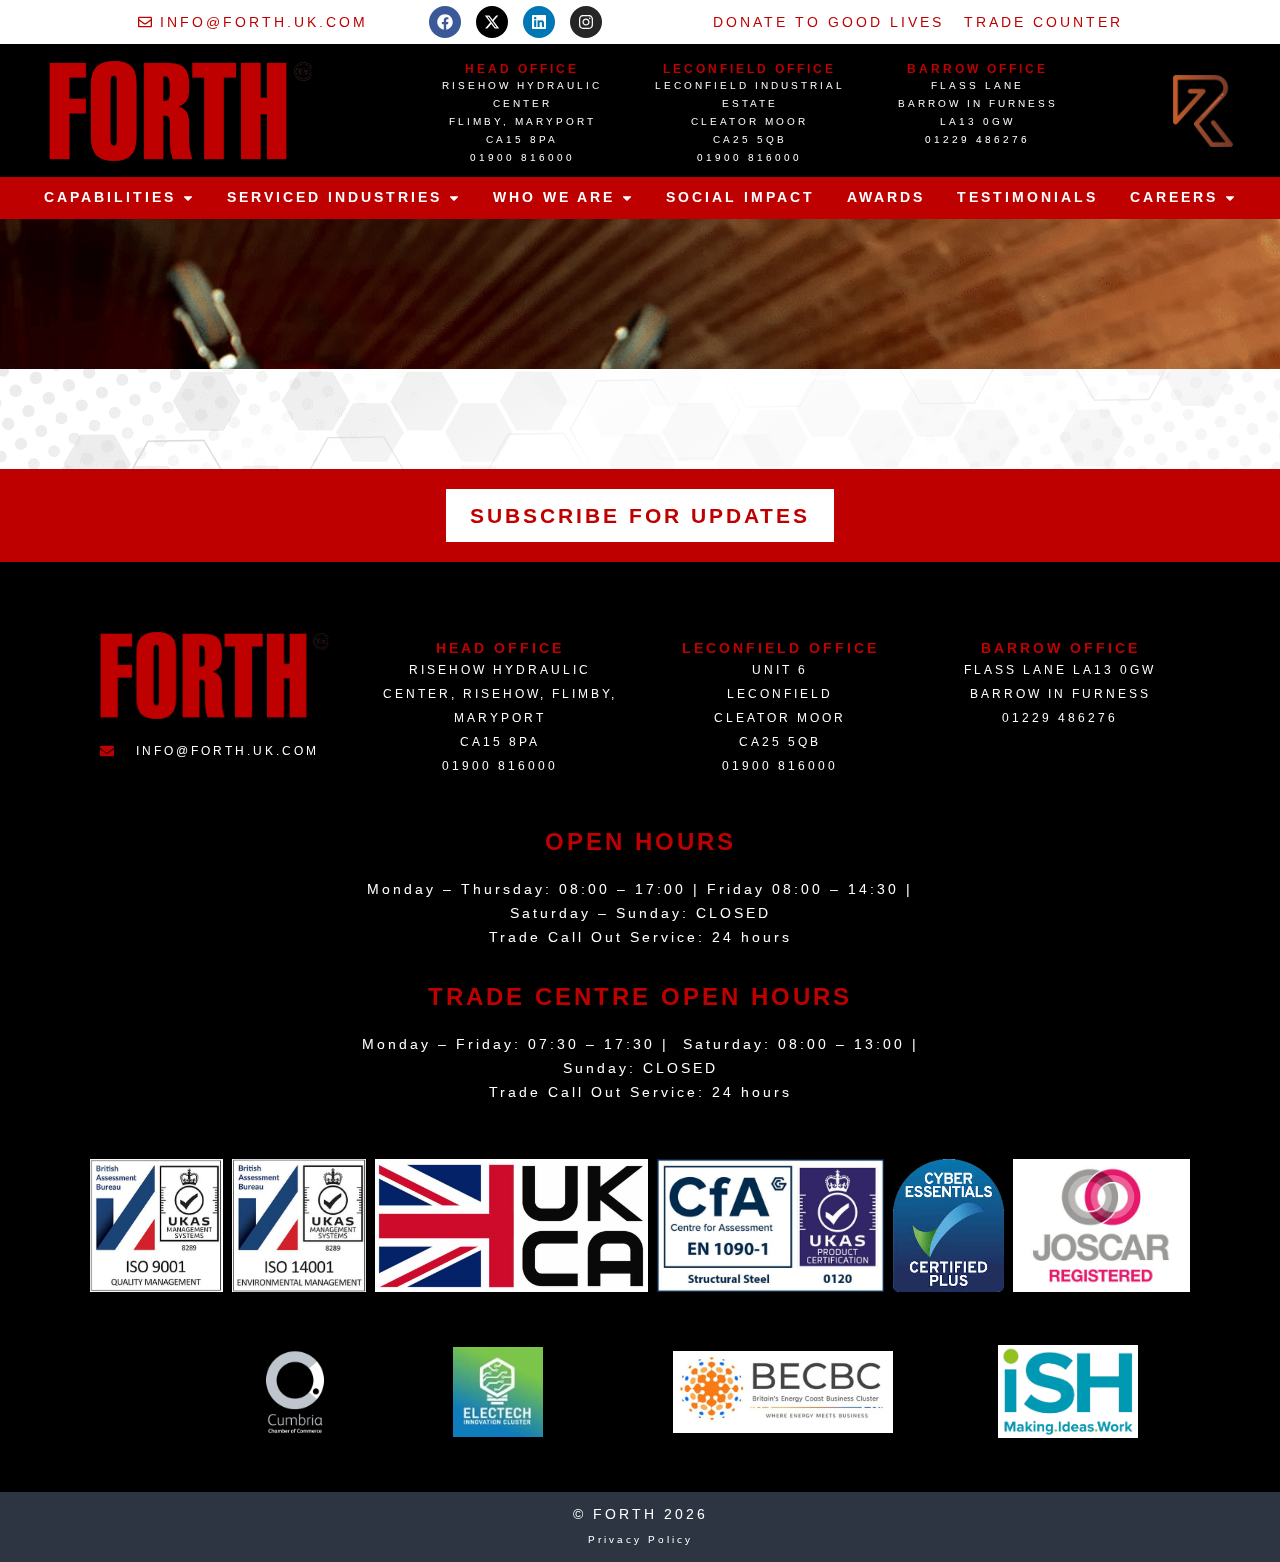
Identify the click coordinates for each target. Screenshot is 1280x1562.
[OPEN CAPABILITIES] (188, 198)
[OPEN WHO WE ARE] (627, 198)
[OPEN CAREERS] (1230, 198)
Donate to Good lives (828, 22)
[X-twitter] (492, 22)
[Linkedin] (539, 22)
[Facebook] (445, 22)
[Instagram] (586, 22)
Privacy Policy (640, 1539)
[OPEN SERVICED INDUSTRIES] (454, 198)
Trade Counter (1043, 22)
